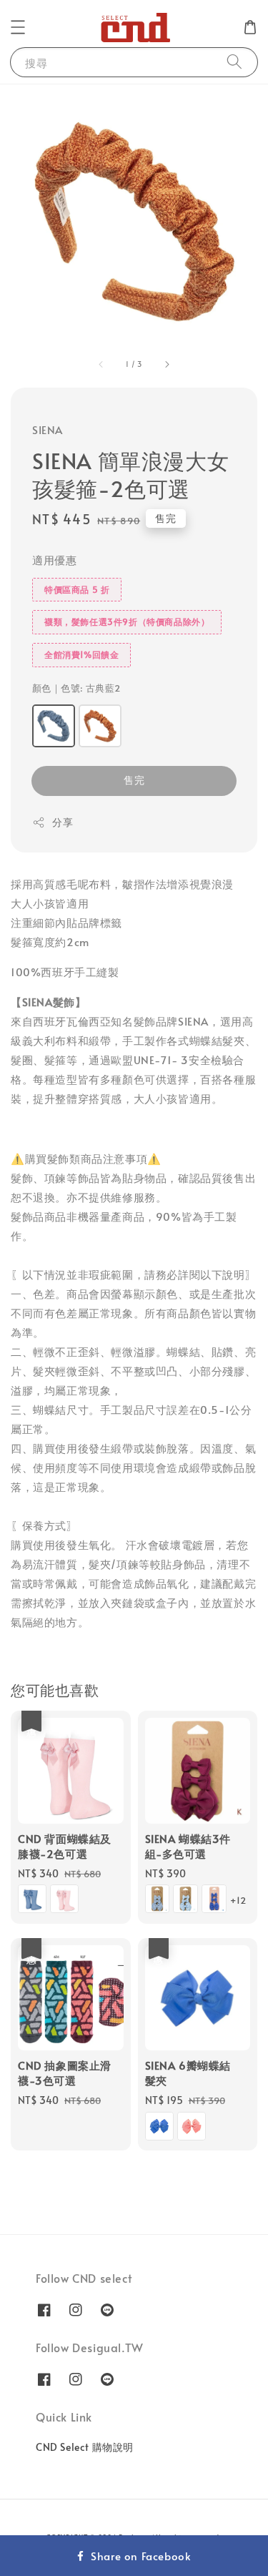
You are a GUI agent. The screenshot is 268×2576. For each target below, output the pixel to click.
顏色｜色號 (76, 688)
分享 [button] (63, 822)
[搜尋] (234, 62)
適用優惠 (54, 560)
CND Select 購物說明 (85, 2447)
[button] (18, 27)
